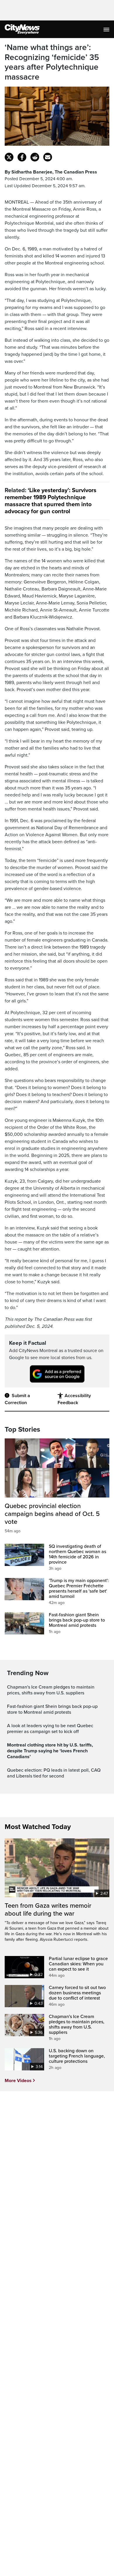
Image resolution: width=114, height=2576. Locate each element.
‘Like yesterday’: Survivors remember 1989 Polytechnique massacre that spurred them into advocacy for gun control (51, 501)
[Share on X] (9, 157)
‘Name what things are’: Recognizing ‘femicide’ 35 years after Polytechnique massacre (52, 62)
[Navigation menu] (107, 29)
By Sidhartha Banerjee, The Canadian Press (51, 172)
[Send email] (48, 157)
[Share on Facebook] (22, 157)
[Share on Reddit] (35, 157)
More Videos (18, 2081)
